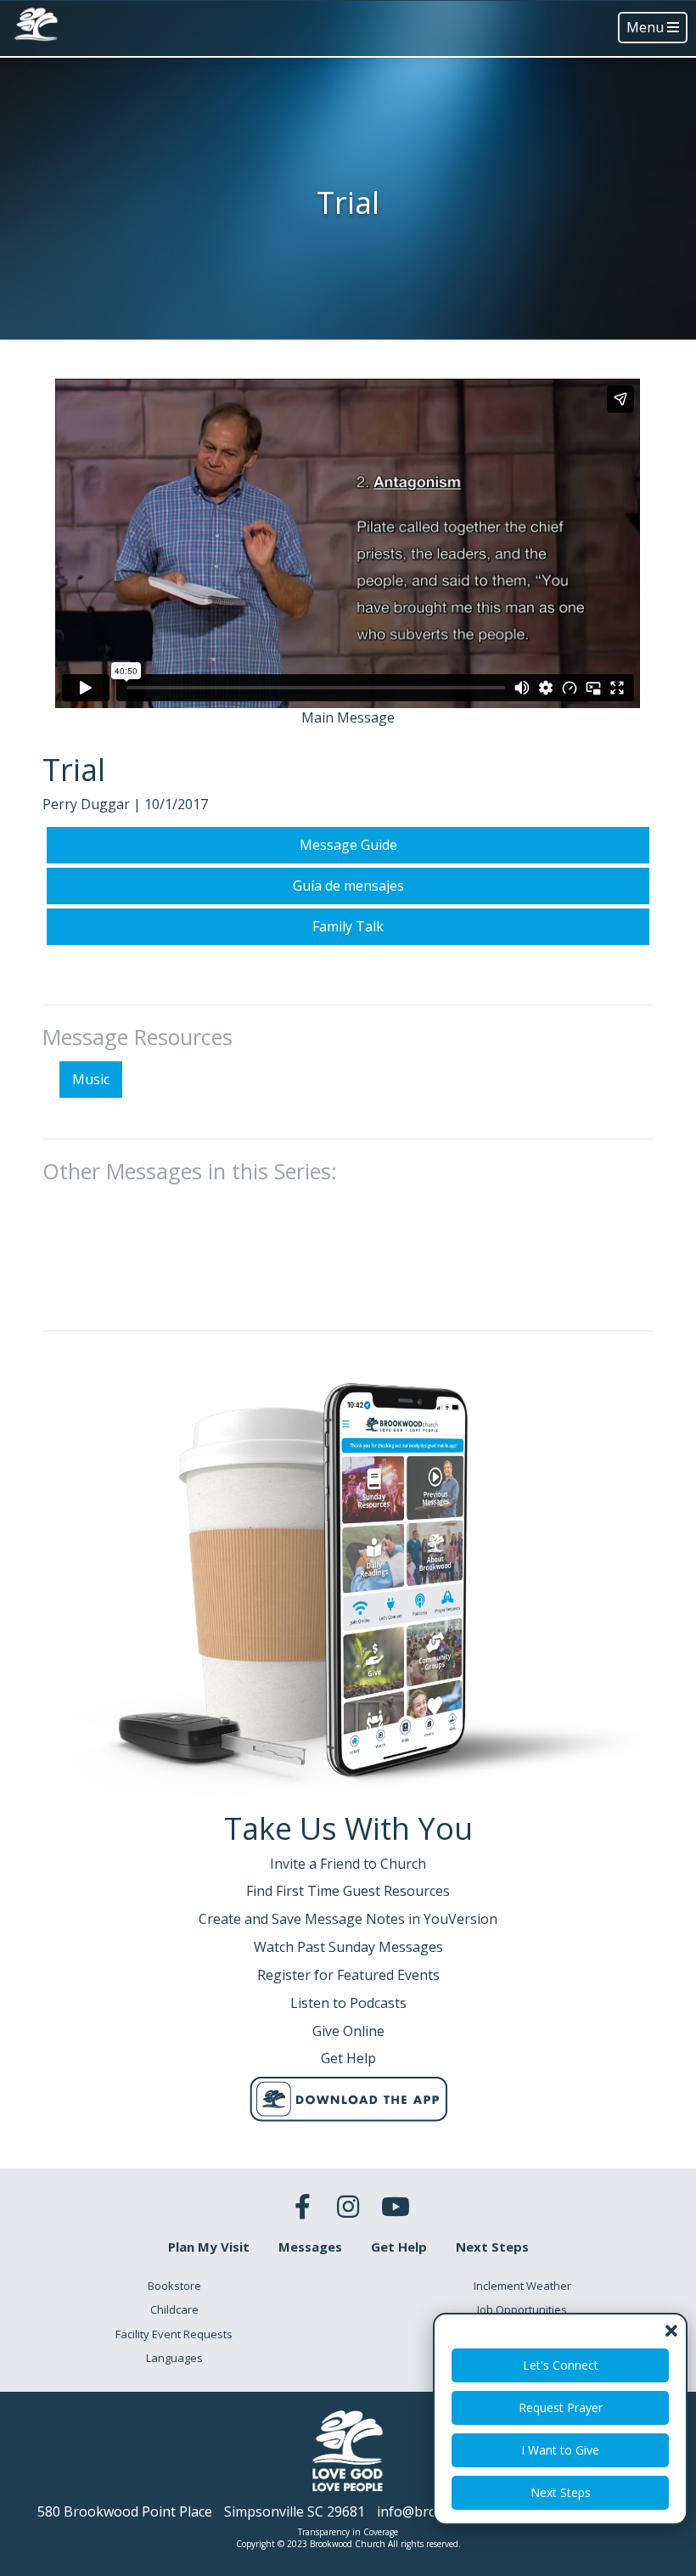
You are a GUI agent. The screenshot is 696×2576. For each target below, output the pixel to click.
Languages (174, 2358)
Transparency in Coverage (348, 2532)
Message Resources (138, 1037)
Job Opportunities (522, 2309)
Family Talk (348, 926)
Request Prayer (561, 2407)
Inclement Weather (522, 2286)
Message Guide (348, 845)
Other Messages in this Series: (190, 1171)
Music (91, 1079)
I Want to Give (560, 2450)
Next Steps (561, 2492)
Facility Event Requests (174, 2334)
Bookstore (174, 2286)
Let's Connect (561, 2365)
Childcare (174, 2309)
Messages (310, 2247)
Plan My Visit (209, 2247)
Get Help (399, 2247)
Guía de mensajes (348, 886)
